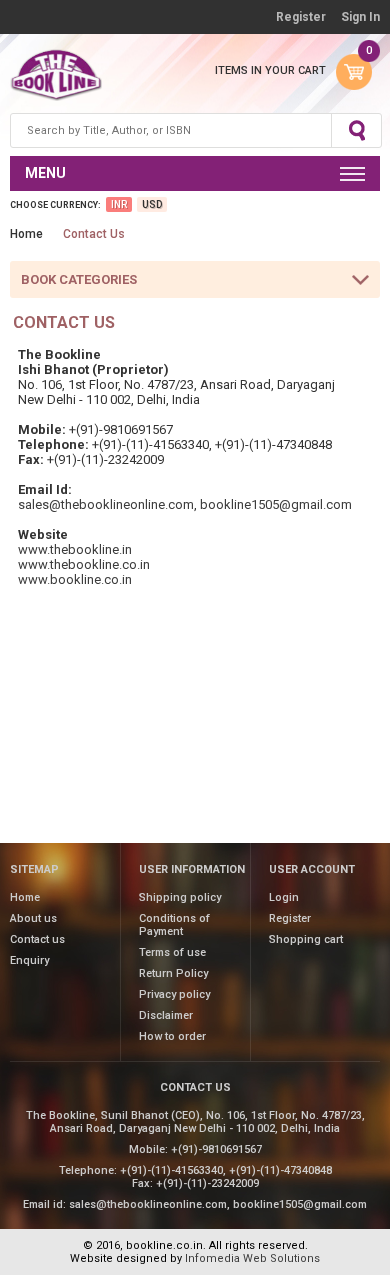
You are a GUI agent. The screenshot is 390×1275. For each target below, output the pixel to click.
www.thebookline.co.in (84, 564)
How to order (172, 1036)
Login (284, 897)
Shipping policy (180, 897)
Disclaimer (166, 1015)
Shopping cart (306, 939)
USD (152, 204)
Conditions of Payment (174, 925)
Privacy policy (174, 994)
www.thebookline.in (75, 549)
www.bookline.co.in (75, 579)
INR (119, 204)
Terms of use (172, 952)
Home (26, 234)
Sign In (360, 17)
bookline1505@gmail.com (276, 504)
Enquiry (29, 960)
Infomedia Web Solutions (252, 1258)
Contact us (37, 939)
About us (33, 918)
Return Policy (173, 973)
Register (301, 17)
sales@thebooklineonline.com (106, 504)
